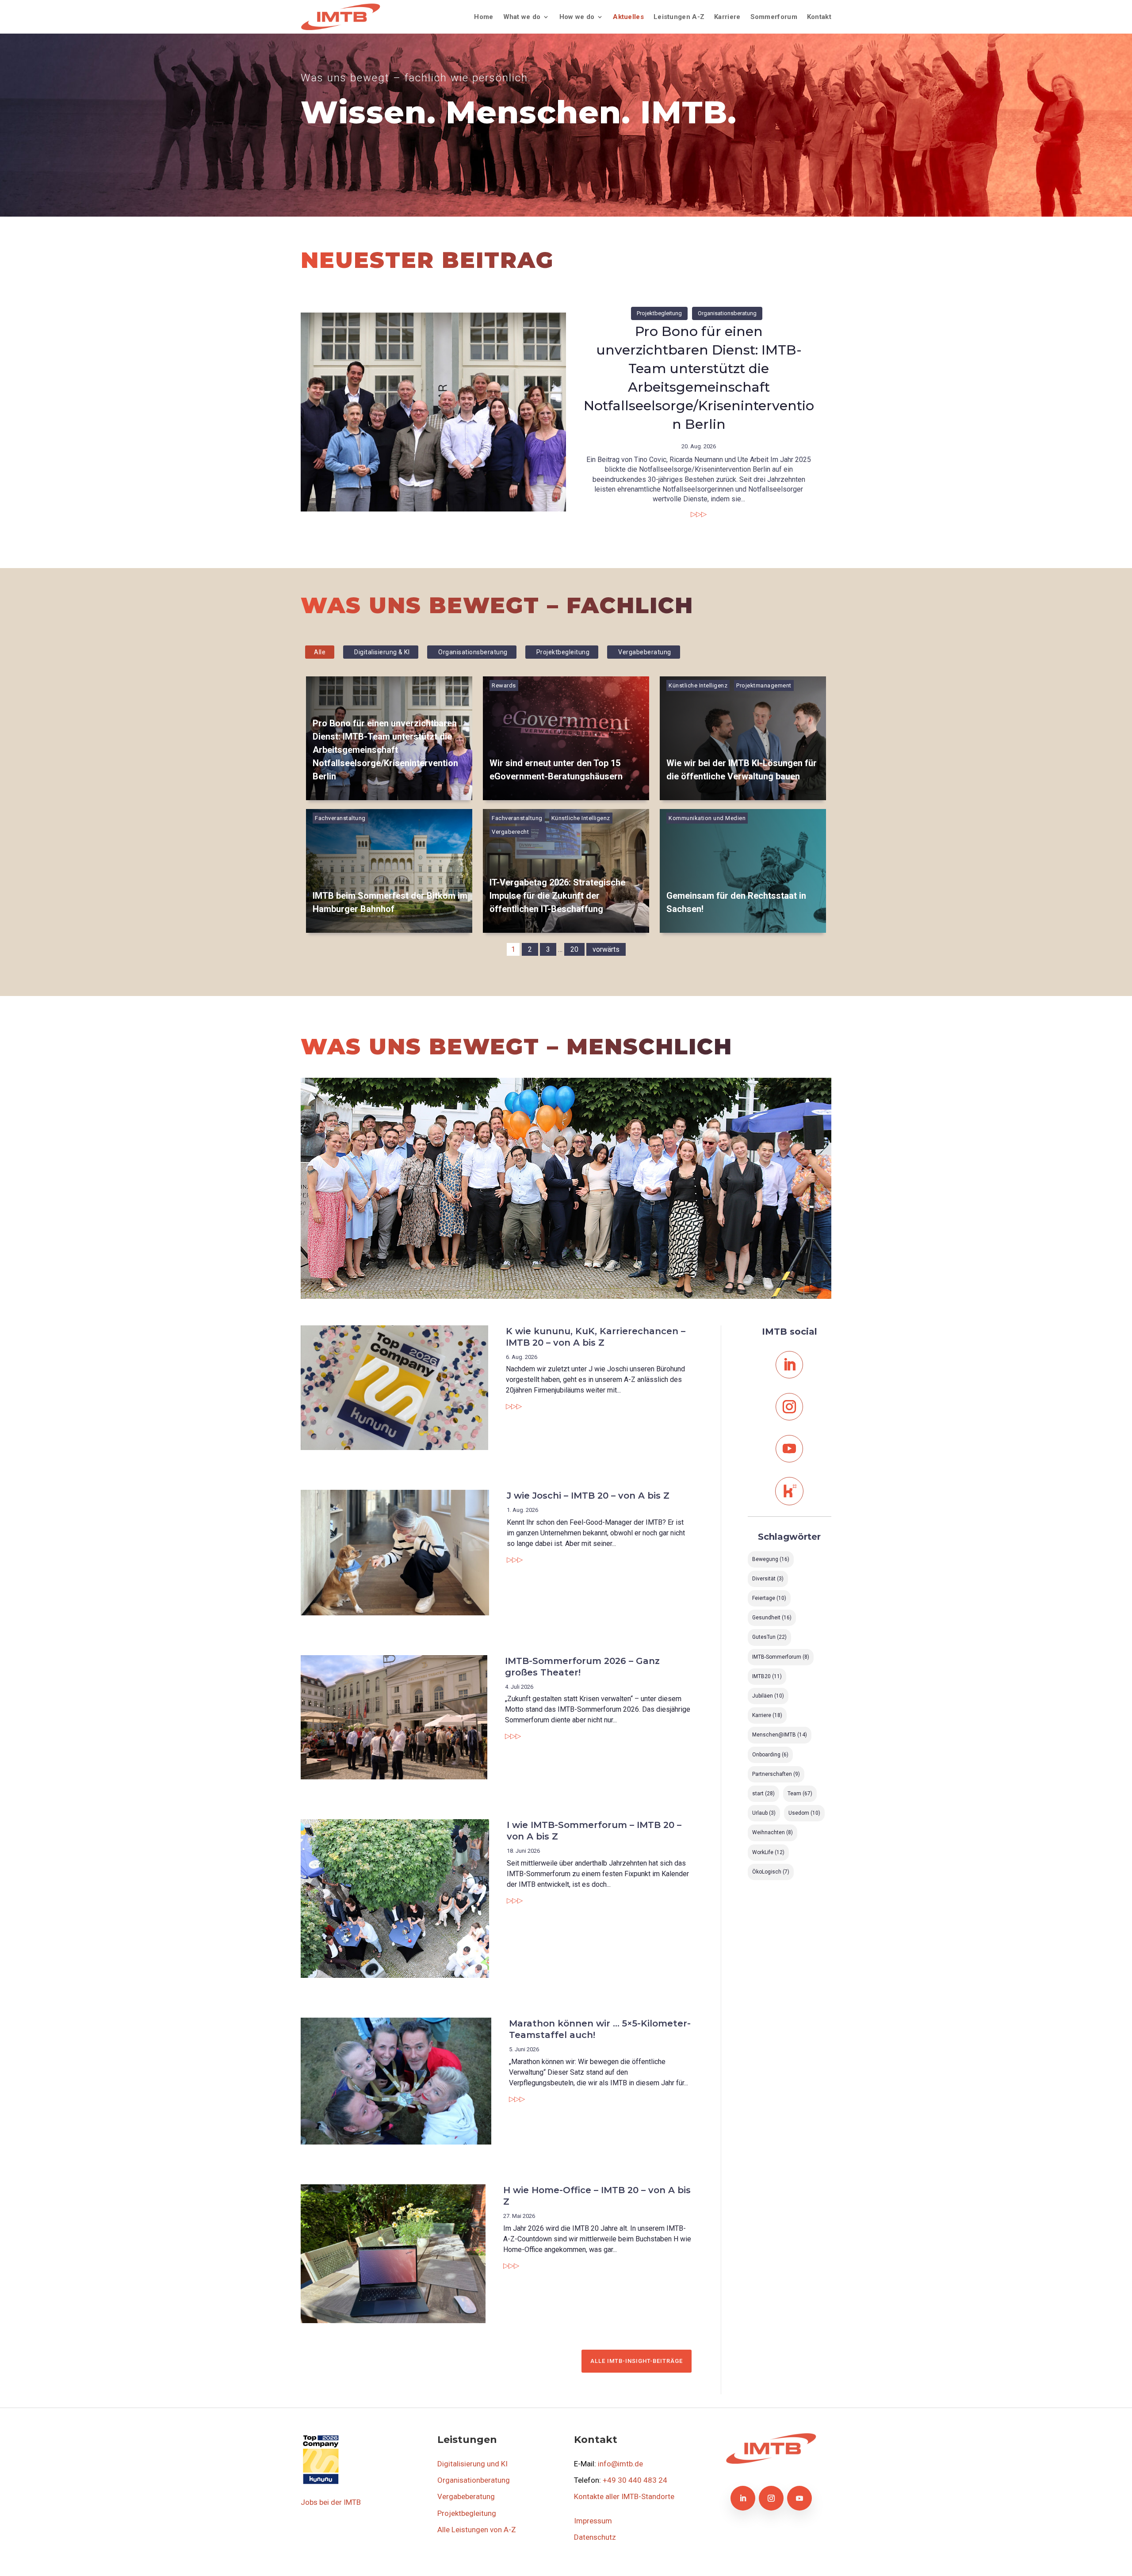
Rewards (504, 685)
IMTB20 (767, 1676)
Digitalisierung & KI (382, 652)
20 (574, 949)
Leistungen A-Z (679, 17)
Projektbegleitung (659, 313)
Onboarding (770, 1755)
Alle (320, 652)
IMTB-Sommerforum (781, 1657)
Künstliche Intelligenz (698, 685)
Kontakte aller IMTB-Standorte (624, 2496)
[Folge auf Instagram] (789, 1407)
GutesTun (769, 1637)
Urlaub (764, 1813)
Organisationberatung (474, 2480)
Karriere (727, 17)
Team (800, 1794)
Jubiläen (768, 1696)
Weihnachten (773, 1832)
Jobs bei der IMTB (331, 2502)
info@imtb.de (620, 2464)
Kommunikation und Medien (707, 818)
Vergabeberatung (645, 652)
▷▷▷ (699, 514)
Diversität (768, 1579)
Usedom (804, 1813)
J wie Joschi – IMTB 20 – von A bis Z (588, 1496)
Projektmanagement (764, 685)
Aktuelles (628, 17)
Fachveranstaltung (340, 818)
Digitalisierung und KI (472, 2464)
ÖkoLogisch (771, 1872)
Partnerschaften (776, 1774)
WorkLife (768, 1852)
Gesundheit (772, 1618)
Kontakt (819, 17)
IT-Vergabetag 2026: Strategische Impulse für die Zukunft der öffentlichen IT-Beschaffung (557, 896)
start (763, 1794)
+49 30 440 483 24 (635, 2480)
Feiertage (769, 1598)
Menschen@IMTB (780, 1735)
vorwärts (606, 949)
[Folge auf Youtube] (789, 1449)
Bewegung (771, 1559)
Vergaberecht (510, 832)
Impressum (593, 2521)
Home (484, 17)
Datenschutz (595, 2537)
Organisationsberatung (727, 313)
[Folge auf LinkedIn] (789, 1365)
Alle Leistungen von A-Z (477, 2530)
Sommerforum (774, 17)
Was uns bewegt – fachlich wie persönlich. (416, 78)
